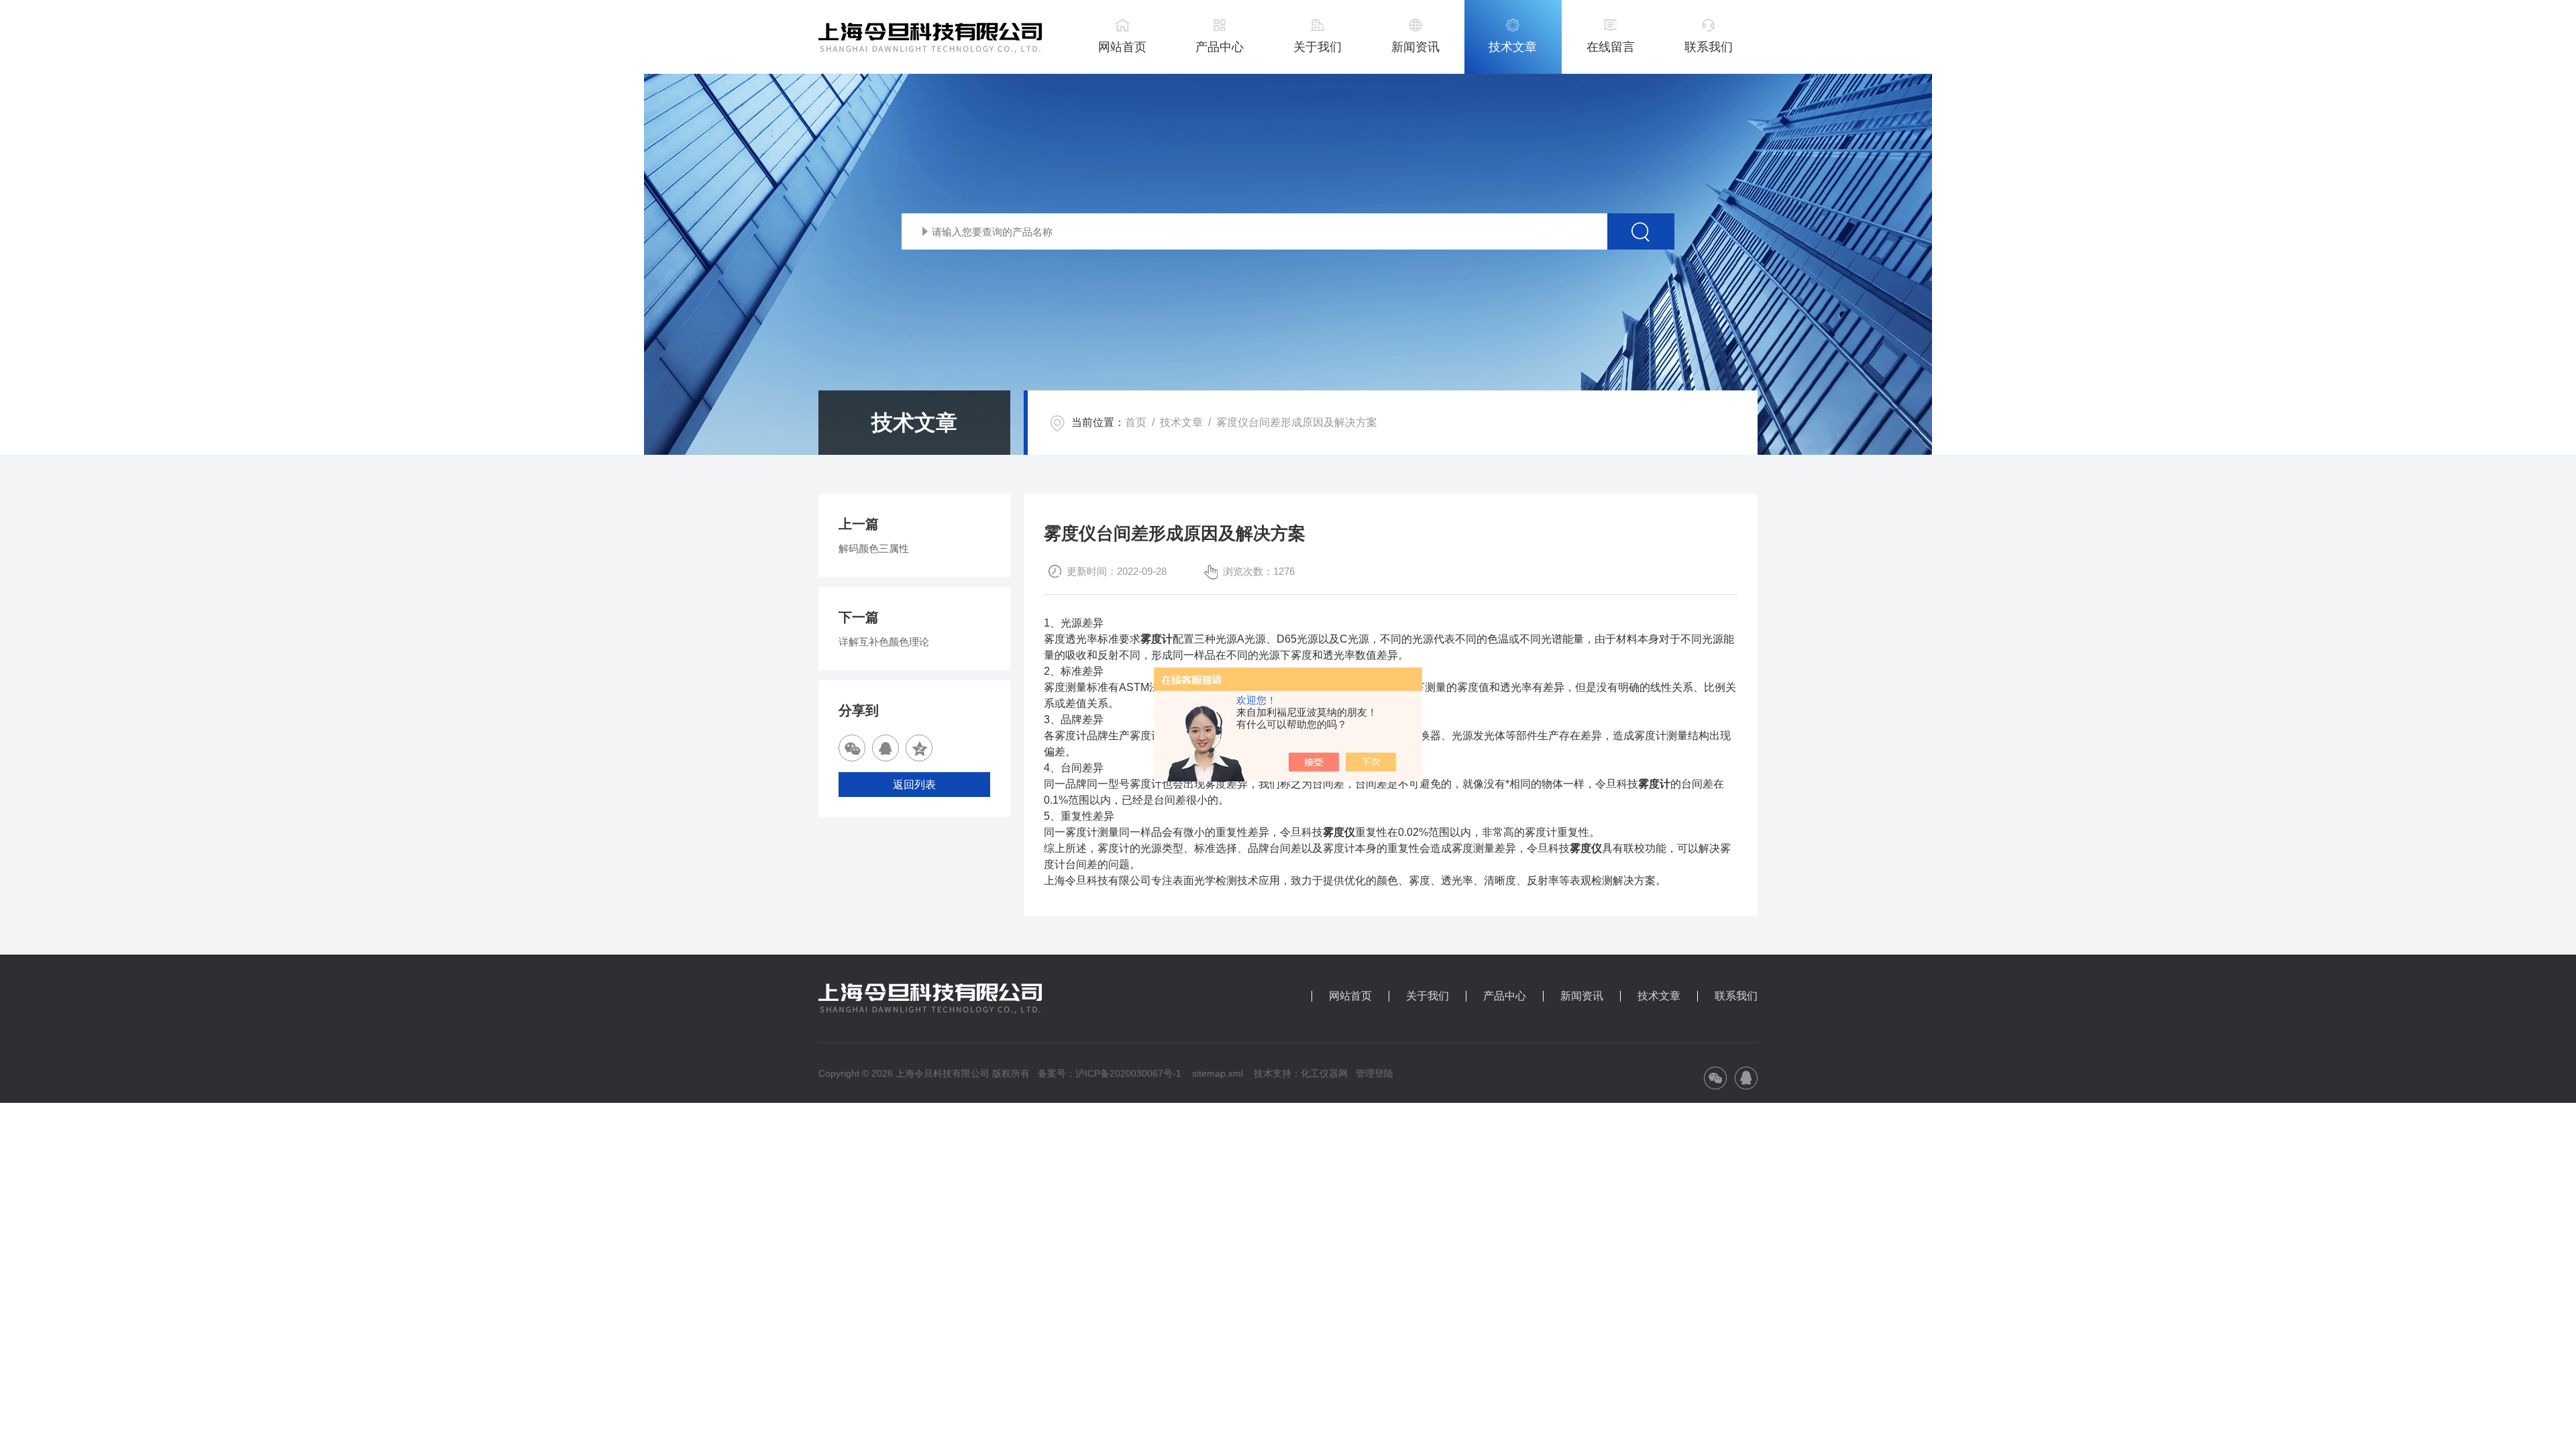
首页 (1136, 422)
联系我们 (1709, 47)
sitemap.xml (1218, 1073)
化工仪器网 (1324, 1073)
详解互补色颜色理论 (884, 642)
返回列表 (914, 785)
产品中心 (1220, 47)
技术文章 (1513, 47)
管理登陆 (1375, 1073)
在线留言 (1611, 47)
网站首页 (1122, 47)
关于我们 (1318, 47)
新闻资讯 (1415, 47)
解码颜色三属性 (874, 548)
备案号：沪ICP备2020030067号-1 (1110, 1073)
